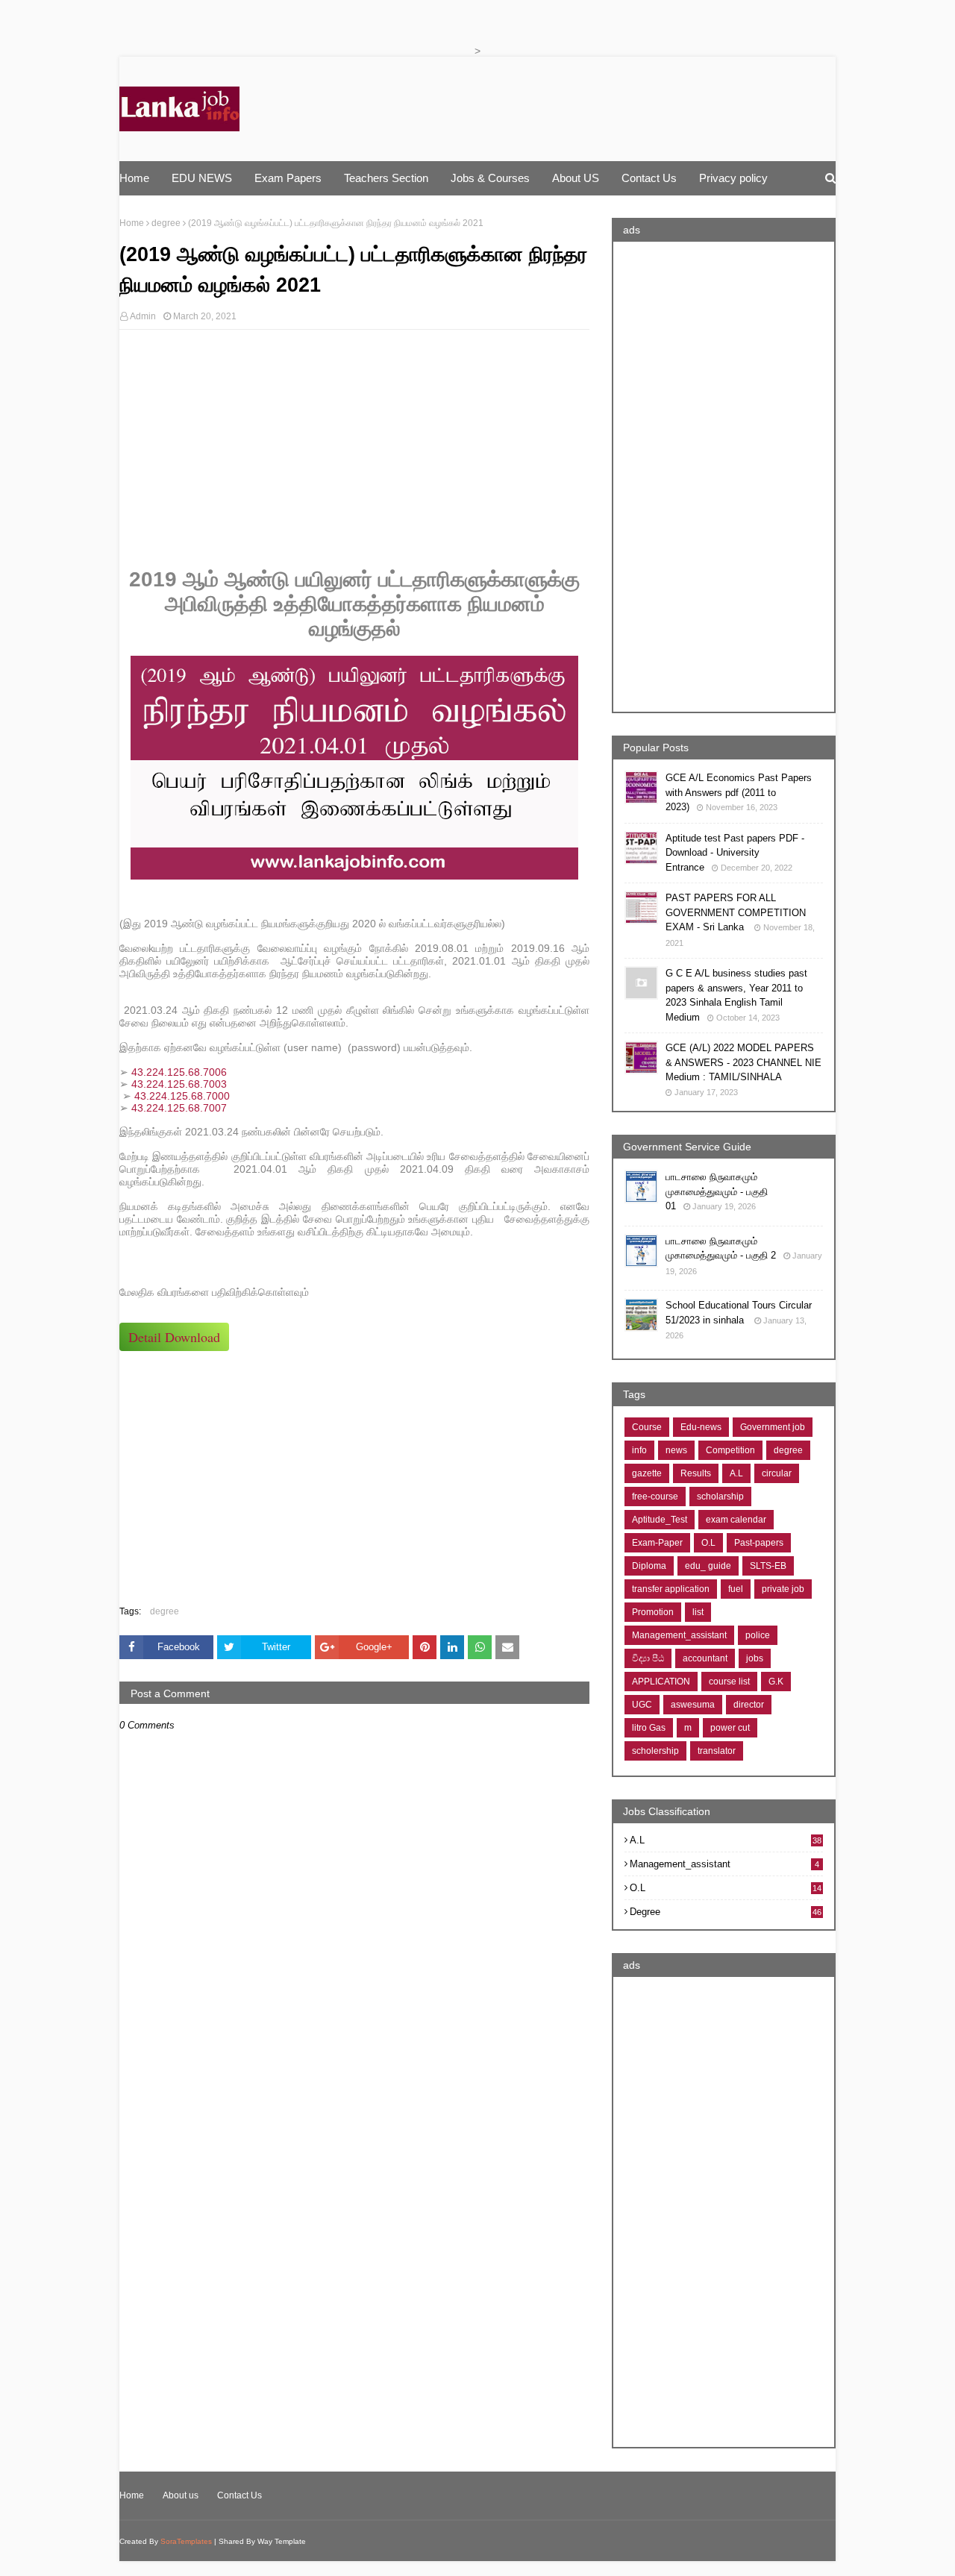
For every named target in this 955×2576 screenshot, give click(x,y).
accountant (705, 1658)
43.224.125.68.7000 (182, 1096)
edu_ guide (708, 1566)
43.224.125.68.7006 (179, 1072)
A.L (736, 1473)
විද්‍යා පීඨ (648, 1658)
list (698, 1612)
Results (696, 1473)
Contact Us (239, 2495)
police (758, 1635)
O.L (708, 1543)
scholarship (720, 1497)
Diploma (649, 1566)
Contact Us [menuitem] (649, 178)
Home (132, 223)
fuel (736, 1589)
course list (729, 1682)
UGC (642, 1705)
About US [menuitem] (576, 178)
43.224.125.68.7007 (179, 1108)
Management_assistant (679, 1635)
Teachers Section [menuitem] (386, 178)
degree (166, 223)
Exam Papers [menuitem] (288, 178)
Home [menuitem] (134, 178)
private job (783, 1589)
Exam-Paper (657, 1543)
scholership (655, 1751)
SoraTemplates (186, 2541)
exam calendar (736, 1520)
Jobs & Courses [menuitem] (490, 178)
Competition (730, 1450)
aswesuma (693, 1705)
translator (717, 1751)
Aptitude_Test (660, 1520)
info (639, 1450)
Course (647, 1427)
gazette (647, 1473)
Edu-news (701, 1427)
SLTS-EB (768, 1566)
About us (181, 2495)
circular (777, 1473)
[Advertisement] (354, 449)
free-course (655, 1497)
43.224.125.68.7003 (179, 1084)
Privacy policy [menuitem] (733, 178)
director (749, 1705)
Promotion (653, 1612)
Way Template (282, 2541)
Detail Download (174, 1337)
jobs (755, 1658)
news (676, 1450)
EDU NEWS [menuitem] (202, 178)
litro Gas (649, 1728)
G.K (776, 1682)
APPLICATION (661, 1682)
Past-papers (759, 1543)
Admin (143, 316)
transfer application (671, 1589)
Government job (773, 1427)
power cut (730, 1728)
